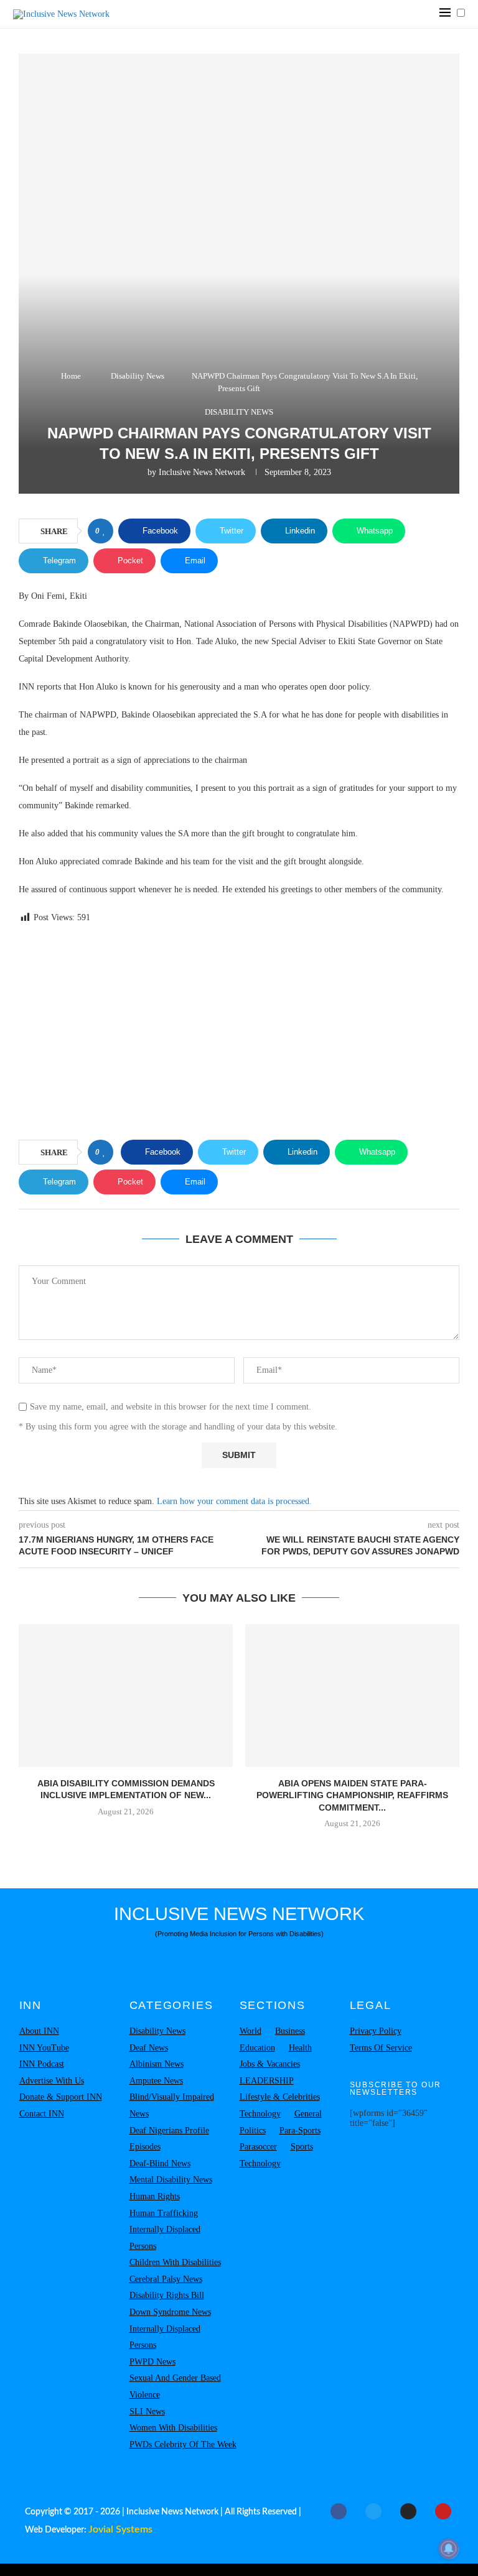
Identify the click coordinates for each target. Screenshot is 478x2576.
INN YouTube (44, 2048)
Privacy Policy (376, 2031)
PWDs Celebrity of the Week (183, 2444)
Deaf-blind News (160, 2163)
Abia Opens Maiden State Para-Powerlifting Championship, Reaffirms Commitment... (352, 1795)
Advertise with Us (52, 2081)
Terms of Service (381, 2048)
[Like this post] (104, 531)
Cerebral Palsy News (166, 2279)
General (308, 2114)
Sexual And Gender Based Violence (175, 2386)
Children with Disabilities (175, 2262)
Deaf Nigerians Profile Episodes (169, 2139)
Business (290, 2031)
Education (257, 2048)
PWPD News (152, 2362)
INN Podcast (42, 2064)
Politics (253, 2131)
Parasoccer (258, 2147)
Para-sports (300, 2131)
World (251, 2031)
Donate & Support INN (61, 2097)
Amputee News (156, 2081)
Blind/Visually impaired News (172, 2105)
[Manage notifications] (449, 2549)
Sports (302, 2147)
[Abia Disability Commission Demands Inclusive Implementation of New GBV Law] (126, 1695)
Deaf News (149, 2048)
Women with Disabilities (173, 2428)
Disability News (138, 376)
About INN (39, 2031)
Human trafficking (164, 2213)
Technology (260, 2114)
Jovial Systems (120, 2529)
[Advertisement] (239, 1034)
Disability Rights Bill (167, 2295)
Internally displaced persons (165, 2238)
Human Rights (155, 2196)
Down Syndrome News (170, 2312)
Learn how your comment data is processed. (234, 1501)
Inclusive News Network (202, 472)
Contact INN (42, 2114)
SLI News (147, 2412)
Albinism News (157, 2064)
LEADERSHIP (267, 2081)
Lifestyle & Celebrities (280, 2097)
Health (300, 2048)
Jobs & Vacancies (270, 2064)
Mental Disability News (171, 2180)
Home (71, 376)
